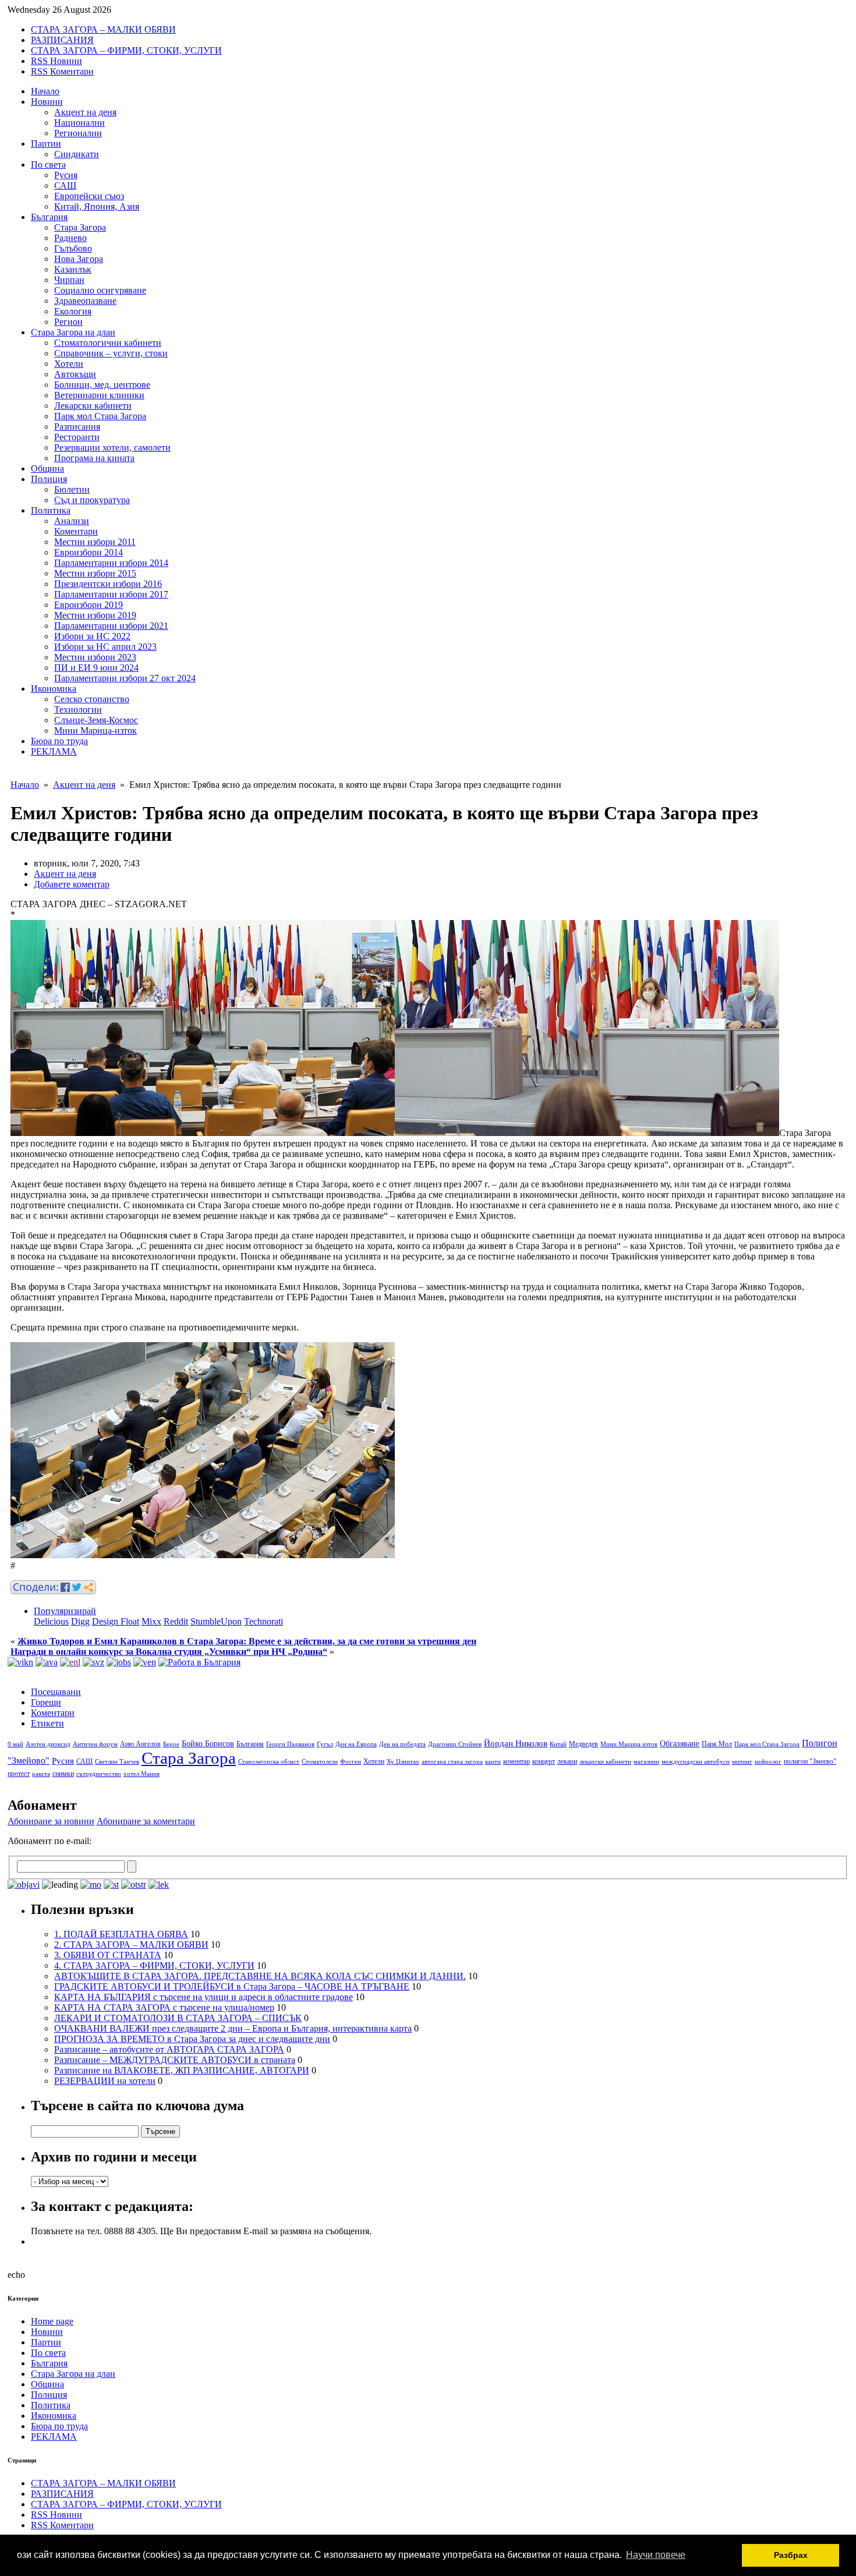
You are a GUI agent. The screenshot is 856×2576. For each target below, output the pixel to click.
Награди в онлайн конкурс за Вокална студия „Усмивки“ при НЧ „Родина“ (169, 1652)
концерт (544, 1761)
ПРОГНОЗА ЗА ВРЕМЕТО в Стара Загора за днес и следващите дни (192, 2039)
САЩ (65, 185)
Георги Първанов (290, 1744)
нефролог (768, 1762)
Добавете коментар (72, 884)
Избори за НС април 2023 (105, 647)
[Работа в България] (199, 1662)
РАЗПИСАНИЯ (62, 40)
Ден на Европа (356, 1744)
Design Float (116, 1621)
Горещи (46, 1702)
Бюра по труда (59, 741)
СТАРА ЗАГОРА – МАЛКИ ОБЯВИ (103, 29)
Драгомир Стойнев (455, 1744)
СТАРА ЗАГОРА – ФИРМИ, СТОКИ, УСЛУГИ (126, 50)
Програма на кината (94, 458)
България (49, 217)
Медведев (583, 1744)
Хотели (69, 364)
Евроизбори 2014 (89, 552)
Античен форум (95, 1744)
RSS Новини (56, 61)
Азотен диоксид (48, 1744)
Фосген (351, 1762)
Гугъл (325, 1744)
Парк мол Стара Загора (100, 416)
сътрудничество (99, 1774)
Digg (80, 1621)
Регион (68, 322)
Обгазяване (680, 1744)
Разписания (77, 427)
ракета (41, 1774)
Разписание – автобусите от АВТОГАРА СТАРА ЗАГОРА (169, 2049)
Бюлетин (72, 489)
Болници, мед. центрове (102, 385)
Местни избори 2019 (95, 615)
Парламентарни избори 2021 (111, 626)
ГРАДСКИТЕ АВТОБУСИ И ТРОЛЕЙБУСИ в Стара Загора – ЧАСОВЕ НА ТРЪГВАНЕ (232, 1986)
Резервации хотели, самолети (112, 447)
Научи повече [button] (656, 2555)
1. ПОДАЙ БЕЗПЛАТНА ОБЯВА (121, 1934)
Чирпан (69, 280)
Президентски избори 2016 (108, 584)
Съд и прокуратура (92, 500)
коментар (517, 1761)
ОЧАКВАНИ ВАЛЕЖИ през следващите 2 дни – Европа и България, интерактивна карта (233, 2028)
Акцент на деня (85, 112)
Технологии (78, 710)
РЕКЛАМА (54, 751)
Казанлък (73, 269)
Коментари (76, 531)
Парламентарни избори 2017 (111, 594)
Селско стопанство (92, 699)
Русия (66, 175)
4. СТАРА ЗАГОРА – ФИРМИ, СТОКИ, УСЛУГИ (154, 1965)
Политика (51, 510)
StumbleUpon (216, 1621)
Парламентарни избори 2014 (111, 563)
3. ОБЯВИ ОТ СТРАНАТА (108, 1955)
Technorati (263, 1621)
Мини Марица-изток (95, 730)
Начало (45, 91)
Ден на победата (402, 1744)
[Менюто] (145, 1662)
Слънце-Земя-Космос (96, 720)
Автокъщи (75, 374)
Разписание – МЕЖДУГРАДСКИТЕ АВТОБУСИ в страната (175, 2060)
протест (19, 1774)
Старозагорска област (269, 1762)
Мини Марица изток (629, 1744)
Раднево (70, 238)
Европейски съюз (89, 196)
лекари (567, 1761)
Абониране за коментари (146, 1821)
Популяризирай (65, 1611)
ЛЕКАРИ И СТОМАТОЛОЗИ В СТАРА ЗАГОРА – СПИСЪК (178, 2018)
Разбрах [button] (791, 2555)
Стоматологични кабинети (108, 343)
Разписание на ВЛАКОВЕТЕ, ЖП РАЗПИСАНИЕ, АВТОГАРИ (182, 2070)
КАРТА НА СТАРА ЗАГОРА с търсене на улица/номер (164, 2007)
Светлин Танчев (117, 1762)
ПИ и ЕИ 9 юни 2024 (96, 668)
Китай (558, 1744)
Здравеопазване (85, 301)
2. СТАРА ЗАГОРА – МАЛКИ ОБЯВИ (131, 1945)
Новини (47, 102)
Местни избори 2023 (95, 657)
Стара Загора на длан (73, 332)
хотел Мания (142, 1774)
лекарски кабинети (605, 1762)
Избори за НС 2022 (92, 636)
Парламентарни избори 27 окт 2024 (125, 678)
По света (48, 164)
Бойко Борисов (208, 1744)
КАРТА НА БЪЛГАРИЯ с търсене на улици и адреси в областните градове (204, 1997)
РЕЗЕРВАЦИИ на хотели (105, 2081)
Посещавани (56, 1692)
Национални (79, 123)
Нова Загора (79, 259)
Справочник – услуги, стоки (111, 353)
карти (493, 1762)
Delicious (51, 1621)
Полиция (49, 479)
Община (47, 468)
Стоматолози (320, 1762)
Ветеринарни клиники (99, 395)
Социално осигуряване (100, 290)
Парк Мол (717, 1744)
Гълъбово (73, 248)
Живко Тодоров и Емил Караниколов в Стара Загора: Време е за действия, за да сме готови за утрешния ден (247, 1641)
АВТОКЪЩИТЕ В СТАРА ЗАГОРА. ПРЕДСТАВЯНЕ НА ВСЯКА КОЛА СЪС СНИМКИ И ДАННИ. (260, 1976)
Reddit (176, 1621)
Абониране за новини (51, 1821)
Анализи (72, 521)
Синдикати (77, 154)
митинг (742, 1762)
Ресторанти (77, 437)
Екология (73, 311)
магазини (646, 1762)
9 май (15, 1744)
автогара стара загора (452, 1762)
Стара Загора (80, 227)
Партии (46, 144)
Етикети (47, 1723)
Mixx (151, 1621)
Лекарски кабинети (93, 406)
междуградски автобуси (696, 1762)
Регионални (78, 133)
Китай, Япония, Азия (97, 206)
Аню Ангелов (140, 1744)
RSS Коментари (62, 71)
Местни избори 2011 (95, 542)
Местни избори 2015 (95, 573)
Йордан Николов (516, 1743)
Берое (171, 1744)
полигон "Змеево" (810, 1761)
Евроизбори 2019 (89, 605)
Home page (52, 2321)
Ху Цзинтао (403, 1762)
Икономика (54, 689)
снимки (63, 1774)
